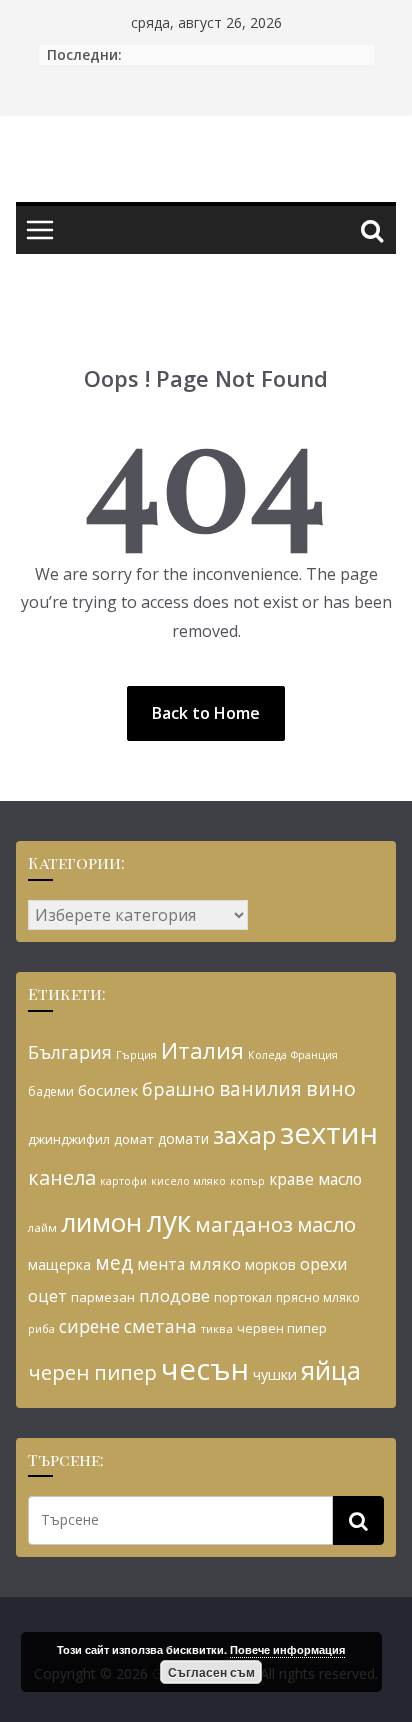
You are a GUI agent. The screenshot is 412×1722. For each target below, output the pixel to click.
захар (244, 1135)
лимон (101, 1222)
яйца (331, 1370)
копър (247, 1180)
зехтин (329, 1133)
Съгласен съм (211, 1672)
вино (331, 1088)
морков (270, 1264)
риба (41, 1328)
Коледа (267, 1055)
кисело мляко (188, 1181)
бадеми (51, 1091)
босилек (108, 1090)
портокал (243, 1297)
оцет (47, 1296)
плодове (174, 1295)
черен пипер (92, 1372)
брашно (178, 1089)
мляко (215, 1263)
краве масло (315, 1179)
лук (168, 1221)
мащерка (59, 1264)
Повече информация (287, 1649)
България (70, 1052)
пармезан (103, 1297)
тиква (217, 1328)
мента (161, 1264)
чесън (205, 1369)
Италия (202, 1050)
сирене (89, 1326)
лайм (42, 1227)
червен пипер (282, 1328)
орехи (323, 1264)
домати (183, 1138)
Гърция (136, 1054)
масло (326, 1224)
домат (134, 1139)
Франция (314, 1055)
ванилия (260, 1088)
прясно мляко (318, 1297)
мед (114, 1262)
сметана (160, 1326)
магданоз (244, 1224)
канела (62, 1177)
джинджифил (69, 1139)
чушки (275, 1374)
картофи (123, 1181)
